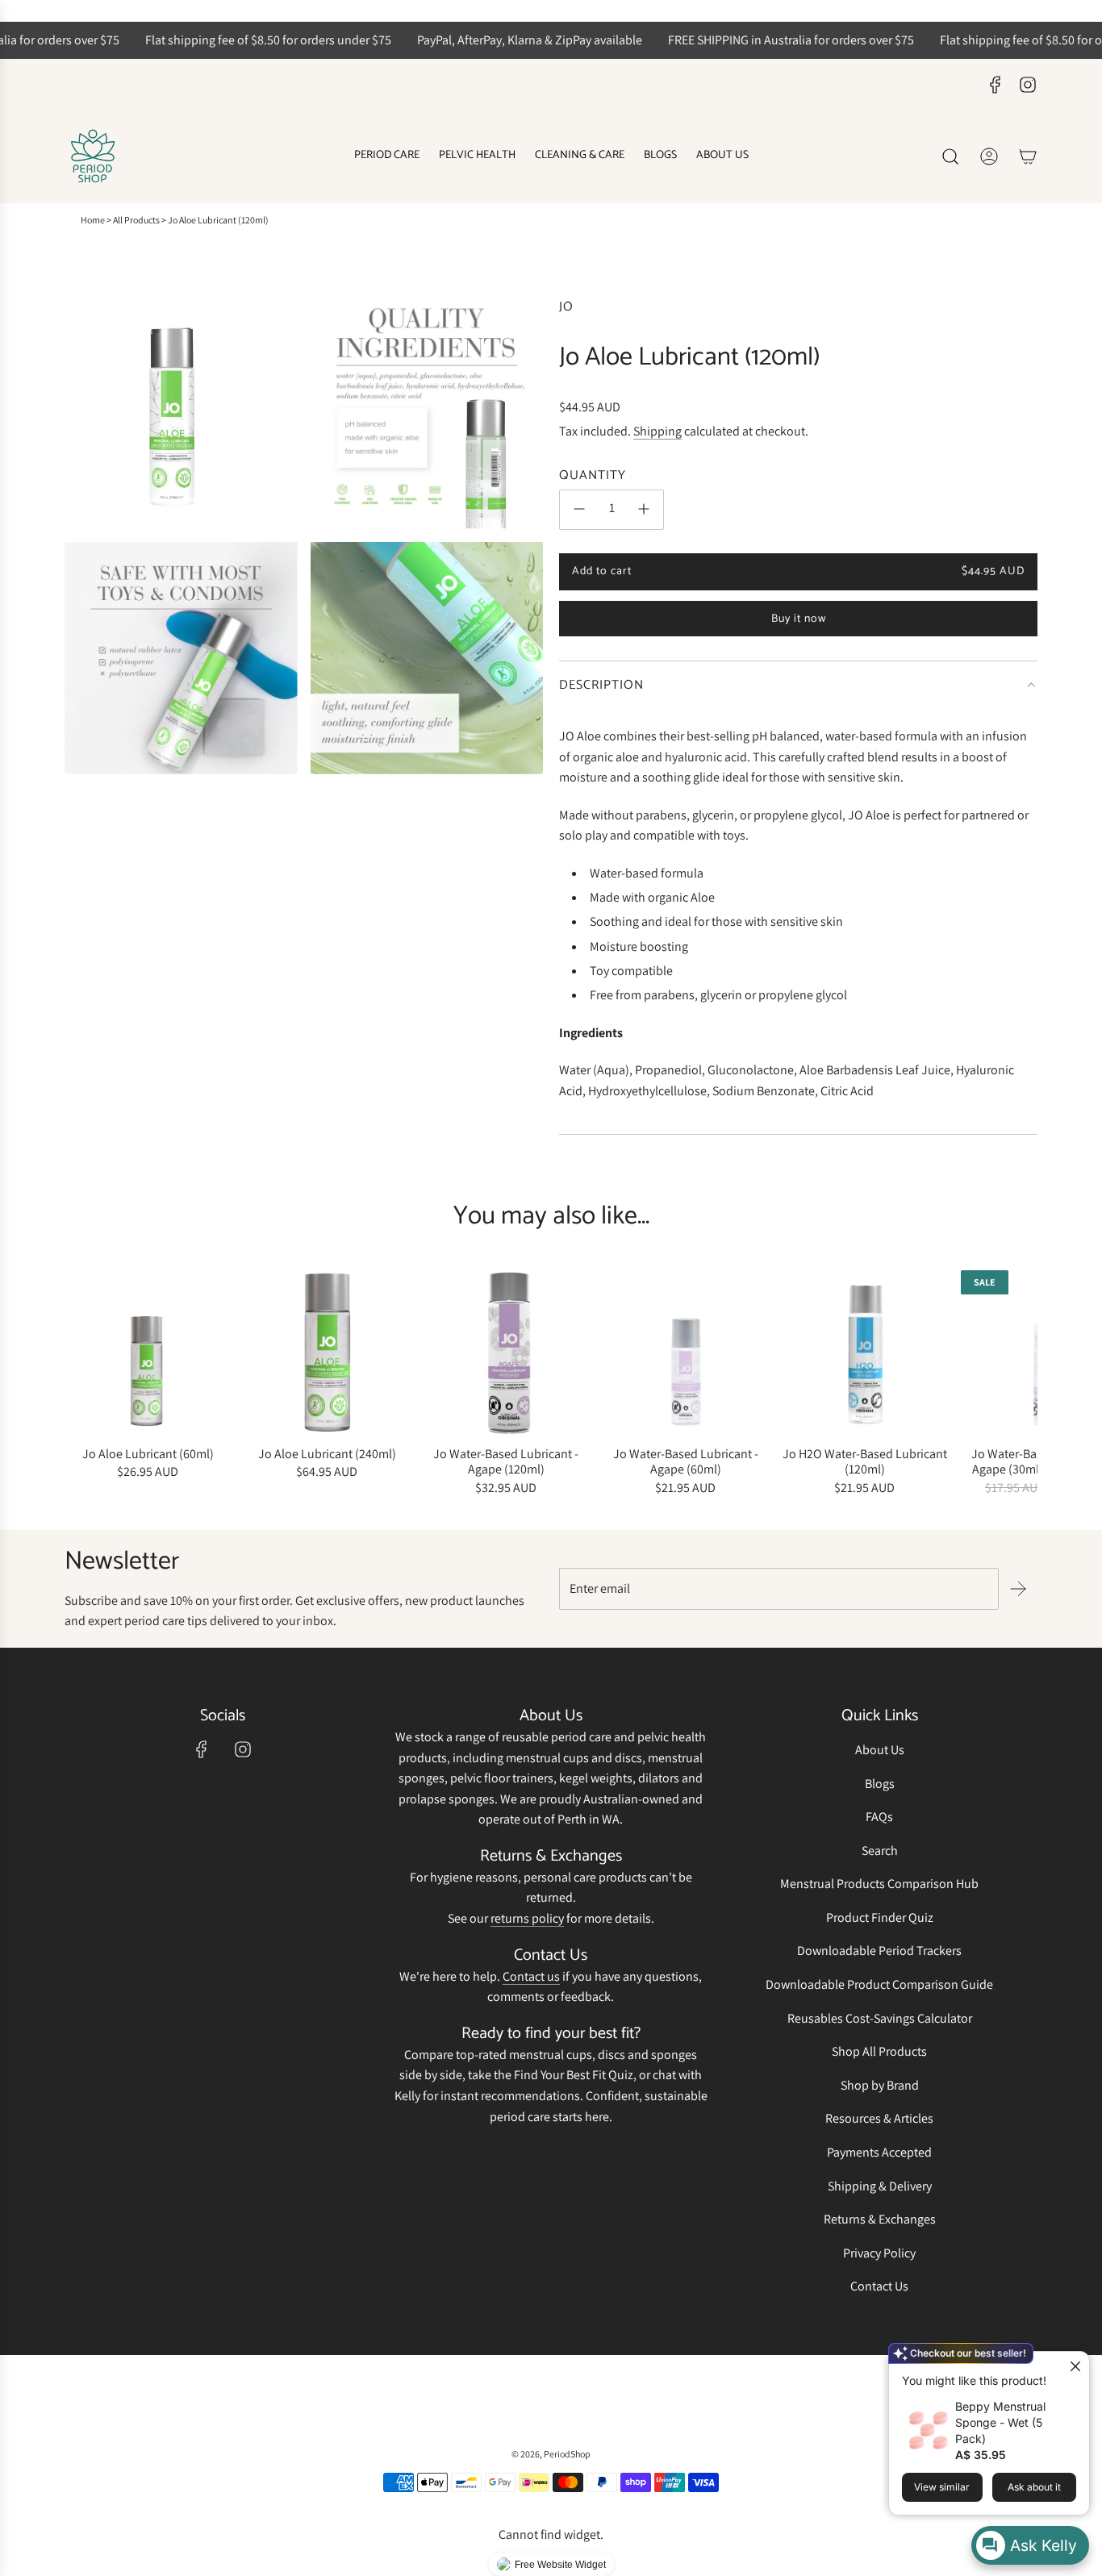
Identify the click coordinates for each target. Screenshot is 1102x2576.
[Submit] (1018, 1589)
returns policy (527, 1918)
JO (566, 307)
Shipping (657, 430)
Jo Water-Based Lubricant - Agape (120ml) (506, 1461)
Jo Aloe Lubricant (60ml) (148, 1454)
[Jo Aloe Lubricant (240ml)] (327, 1353)
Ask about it (1034, 2487)
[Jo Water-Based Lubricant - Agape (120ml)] (506, 1353)
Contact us (531, 1976)
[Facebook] (996, 85)
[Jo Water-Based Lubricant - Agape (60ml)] (686, 1353)
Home (93, 220)
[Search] (950, 156)
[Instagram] (1028, 85)
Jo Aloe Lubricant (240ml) (327, 1454)
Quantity (593, 476)
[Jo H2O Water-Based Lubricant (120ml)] (865, 1353)
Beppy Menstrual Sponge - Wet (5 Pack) (1000, 2422)
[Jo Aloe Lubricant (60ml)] (148, 1353)
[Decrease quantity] (579, 509)
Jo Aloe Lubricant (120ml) (218, 220)
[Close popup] (1075, 2366)
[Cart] (1028, 156)
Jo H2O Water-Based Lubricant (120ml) (865, 1461)
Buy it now (799, 619)
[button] (82, 1384)
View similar (942, 2487)
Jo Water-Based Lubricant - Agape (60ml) (686, 1461)
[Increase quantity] (644, 509)
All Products (136, 220)
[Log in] (989, 156)
